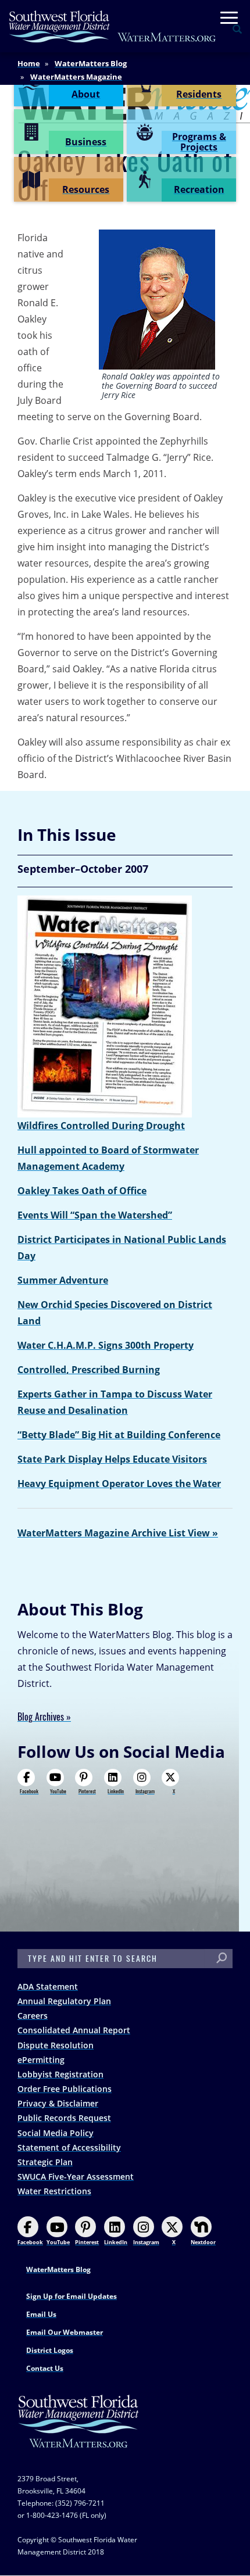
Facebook (29, 1791)
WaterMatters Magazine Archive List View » (118, 1533)
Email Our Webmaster (65, 2332)
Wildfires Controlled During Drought (101, 1126)
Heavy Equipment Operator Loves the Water (119, 1484)
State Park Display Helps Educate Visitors (112, 1459)
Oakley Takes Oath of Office (82, 1191)
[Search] (222, 1959)
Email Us (41, 2314)
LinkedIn (116, 1791)
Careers (33, 2016)
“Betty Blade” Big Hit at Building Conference (119, 1435)
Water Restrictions (54, 2191)
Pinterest (87, 1791)
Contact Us (45, 2368)
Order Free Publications (65, 2089)
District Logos (50, 2350)
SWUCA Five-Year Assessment (76, 2176)
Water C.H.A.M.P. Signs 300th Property (106, 1345)
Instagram (145, 1791)
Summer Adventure (63, 1280)
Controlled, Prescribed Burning (89, 1370)
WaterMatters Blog (91, 63)
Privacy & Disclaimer (58, 2103)
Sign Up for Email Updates (72, 2296)
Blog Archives (41, 1717)
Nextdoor (203, 2242)
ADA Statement (48, 1986)
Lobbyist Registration (60, 2074)
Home (29, 63)
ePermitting (41, 2060)
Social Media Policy (56, 2133)
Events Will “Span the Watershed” (95, 1215)
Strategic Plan (45, 2162)
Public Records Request (64, 2118)
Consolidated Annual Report (74, 2030)
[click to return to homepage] (78, 2433)
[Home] (113, 26)
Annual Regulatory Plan (64, 2001)
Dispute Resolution (56, 2045)
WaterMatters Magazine (76, 77)
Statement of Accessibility (69, 2147)
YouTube (58, 1791)
